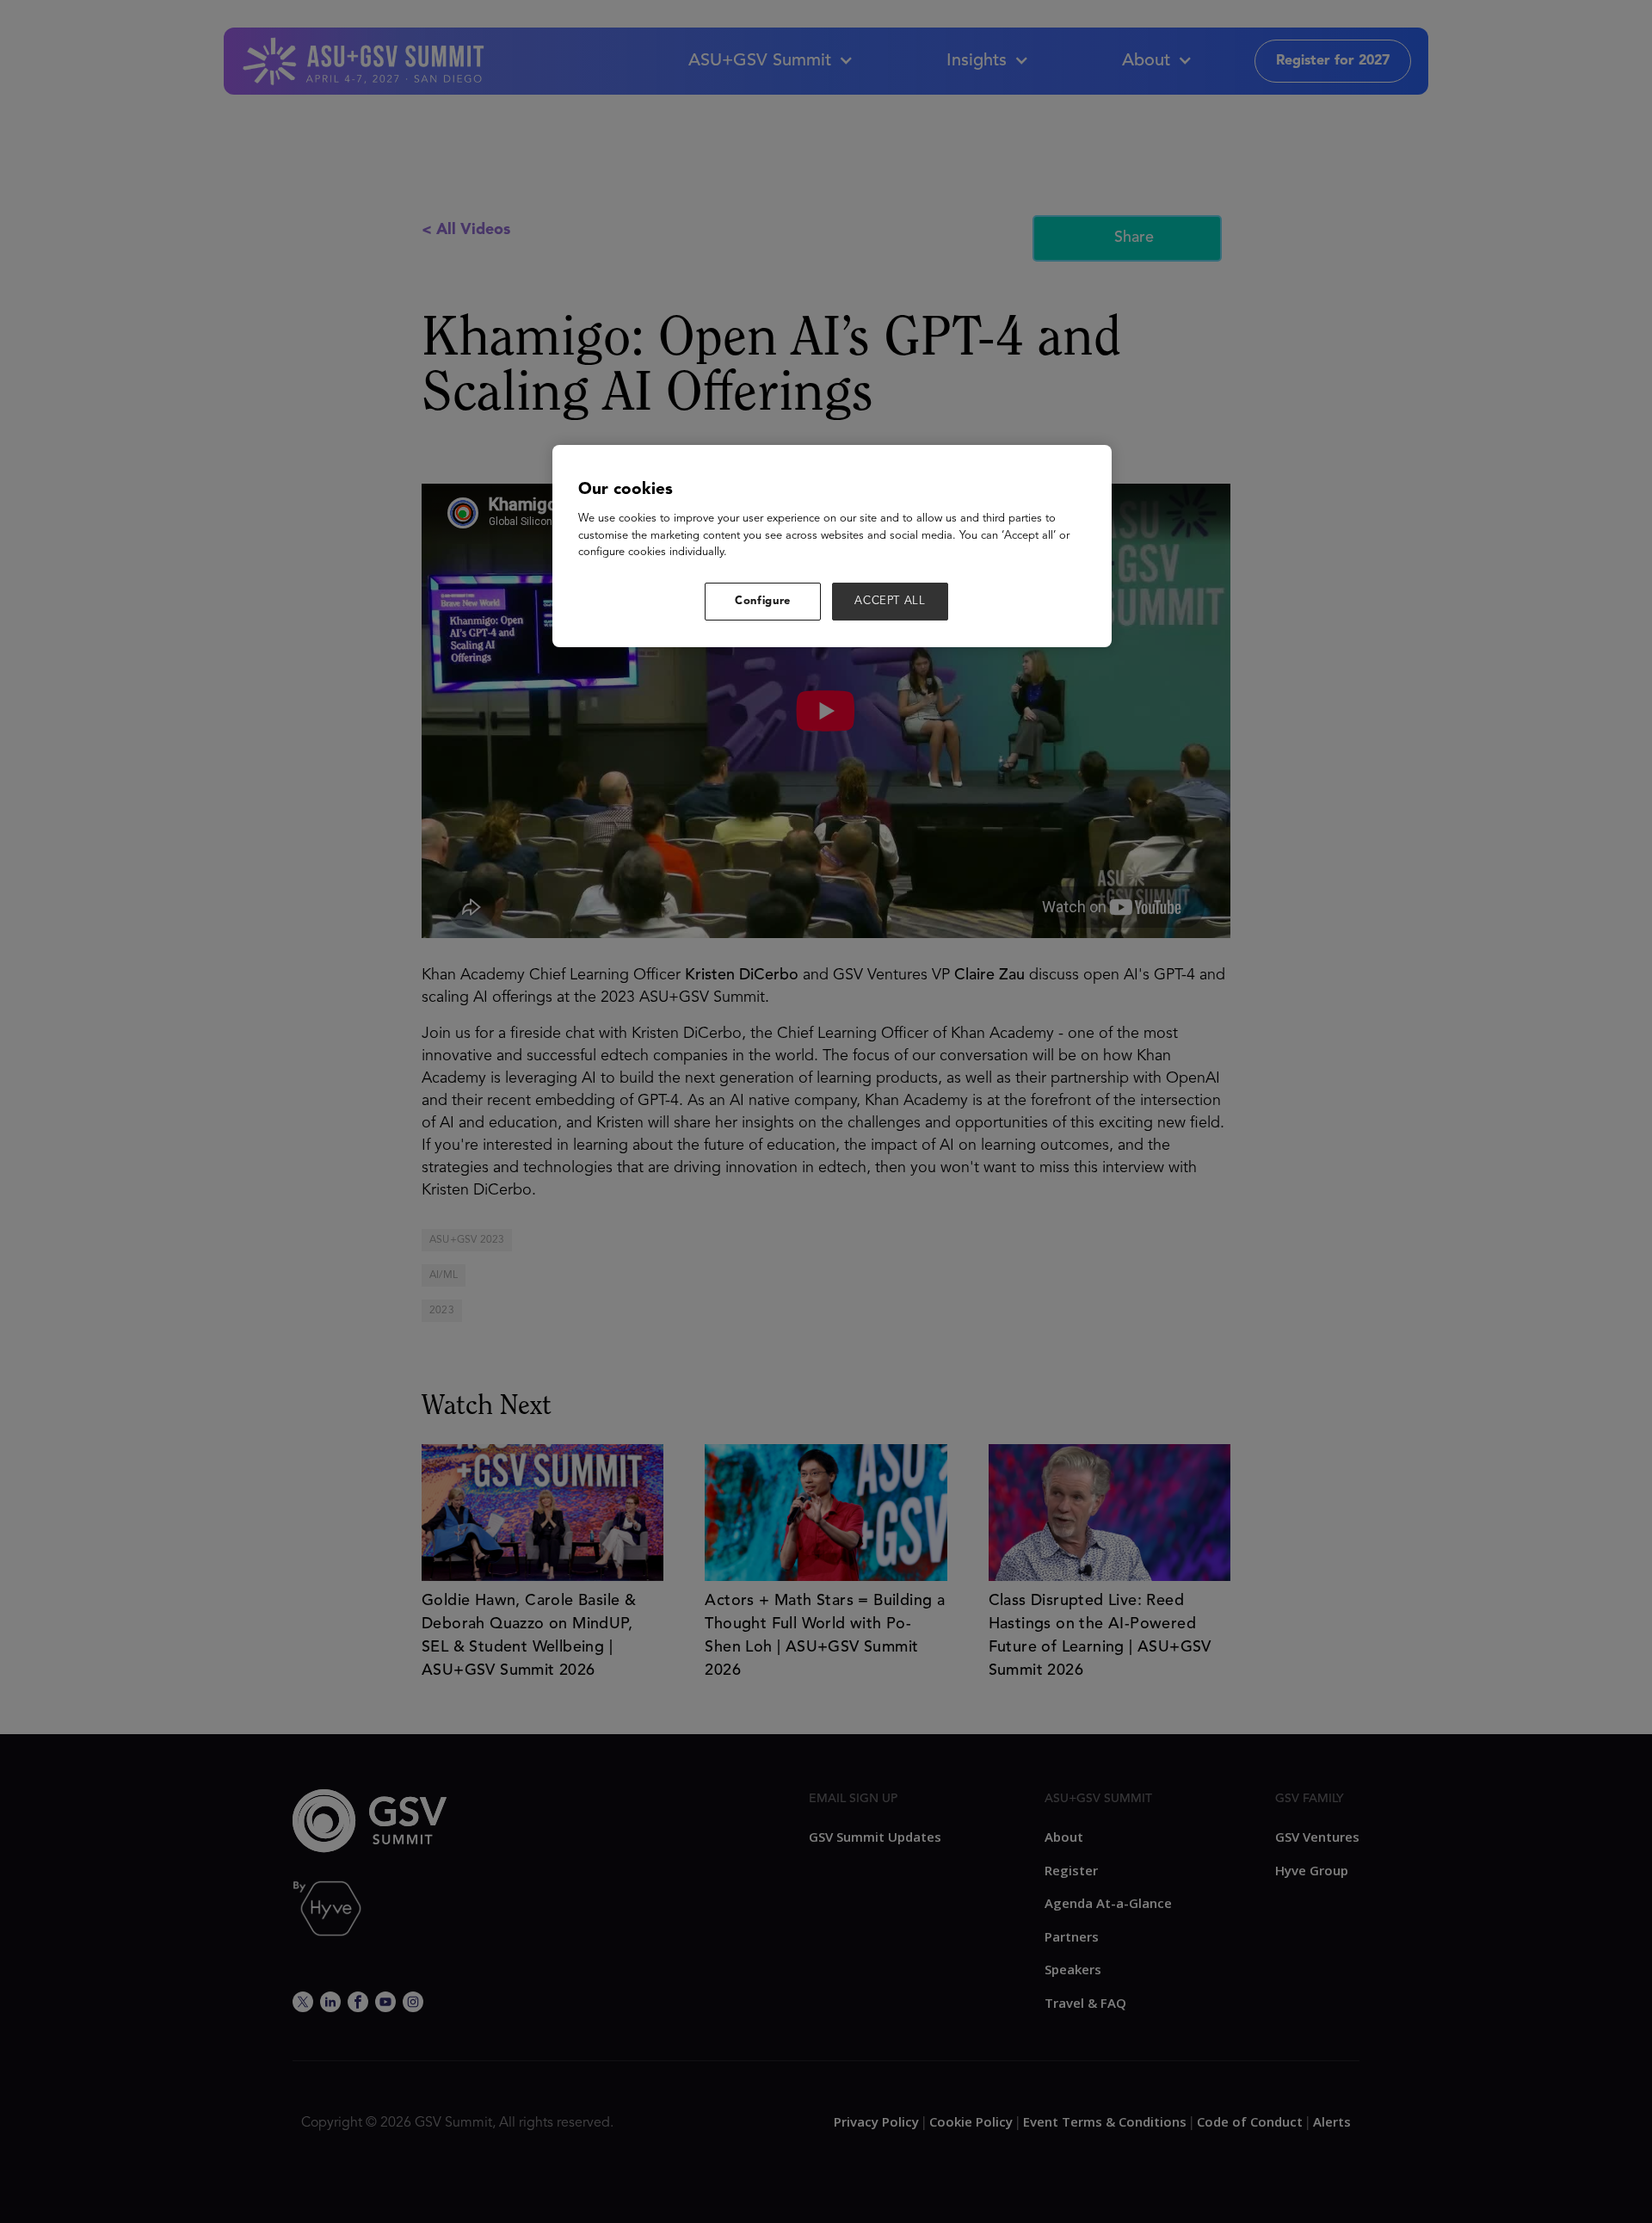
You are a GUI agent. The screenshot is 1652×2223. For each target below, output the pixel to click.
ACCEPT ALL (890, 601)
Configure (763, 601)
